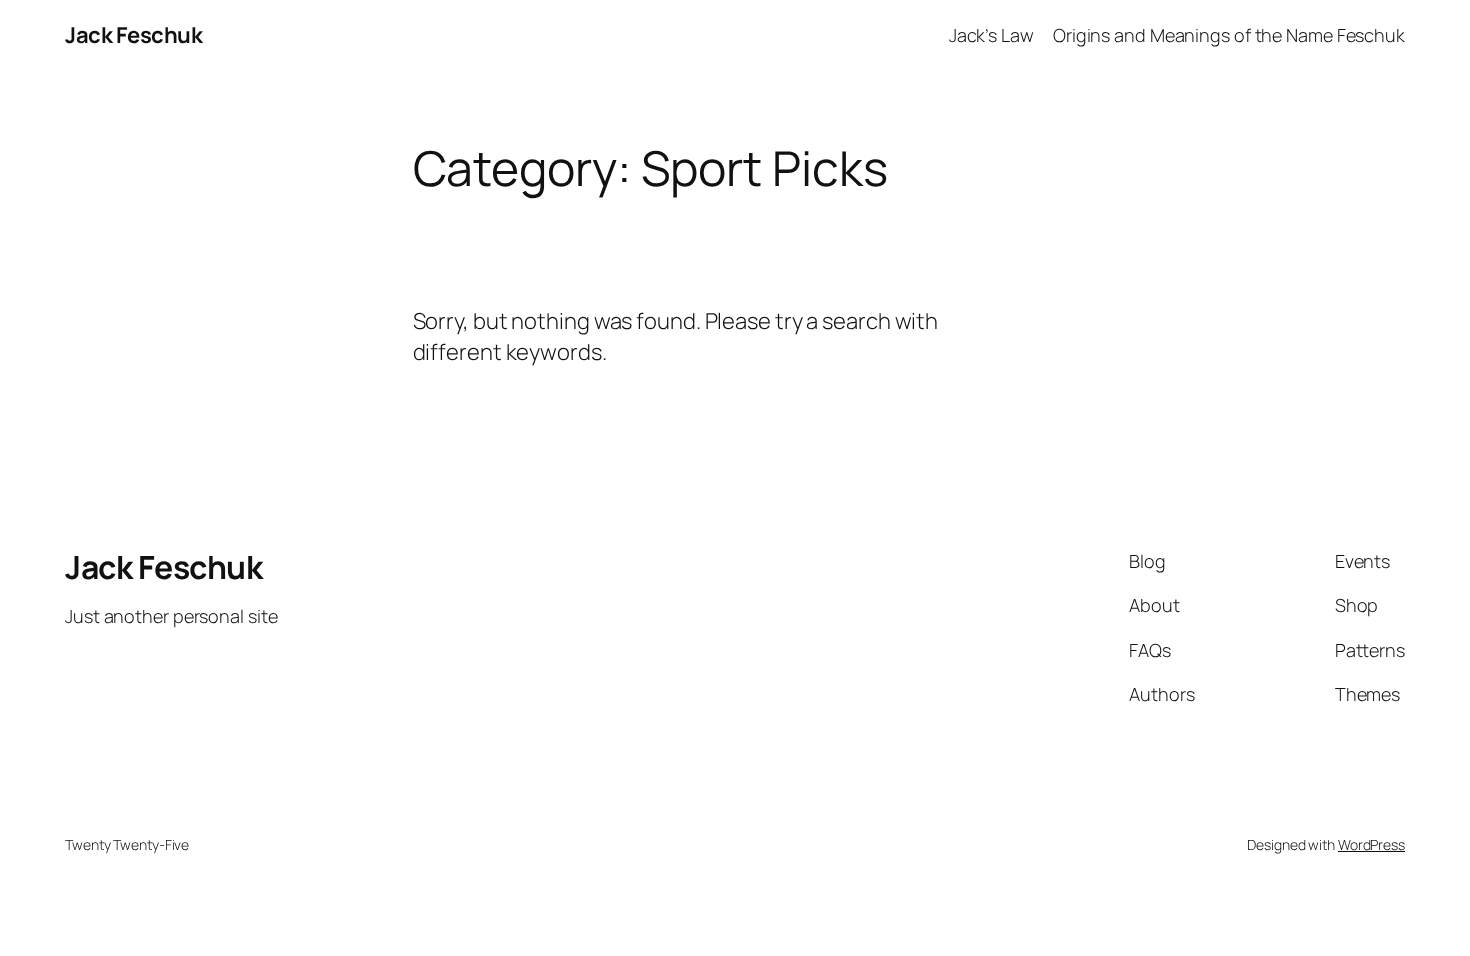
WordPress (1371, 844)
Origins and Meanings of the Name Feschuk (1229, 35)
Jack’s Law (991, 35)
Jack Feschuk (133, 35)
